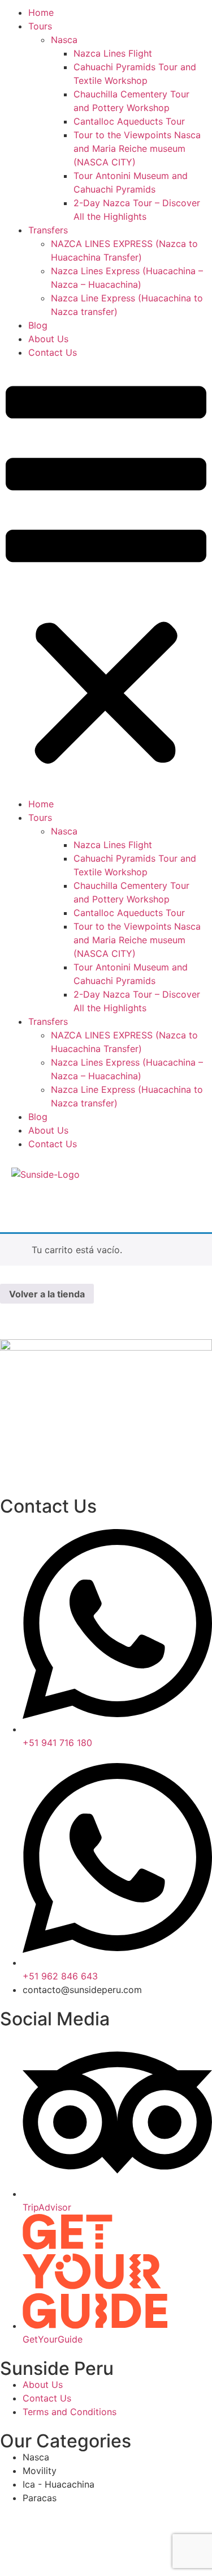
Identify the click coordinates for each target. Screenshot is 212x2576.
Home (41, 12)
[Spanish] (33, 1198)
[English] (18, 1198)
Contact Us (53, 352)
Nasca (64, 40)
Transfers (48, 230)
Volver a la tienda (47, 1294)
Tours (40, 26)
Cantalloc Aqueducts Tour (129, 121)
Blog (38, 325)
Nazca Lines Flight (113, 53)
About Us (48, 339)
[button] (106, 578)
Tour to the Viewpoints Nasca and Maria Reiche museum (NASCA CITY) (137, 148)
